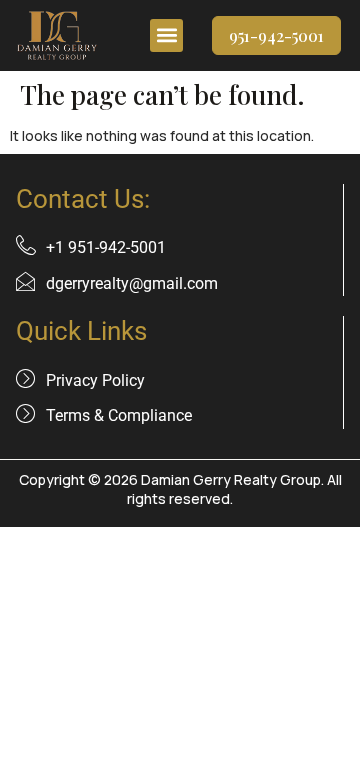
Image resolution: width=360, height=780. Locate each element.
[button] (166, 35)
